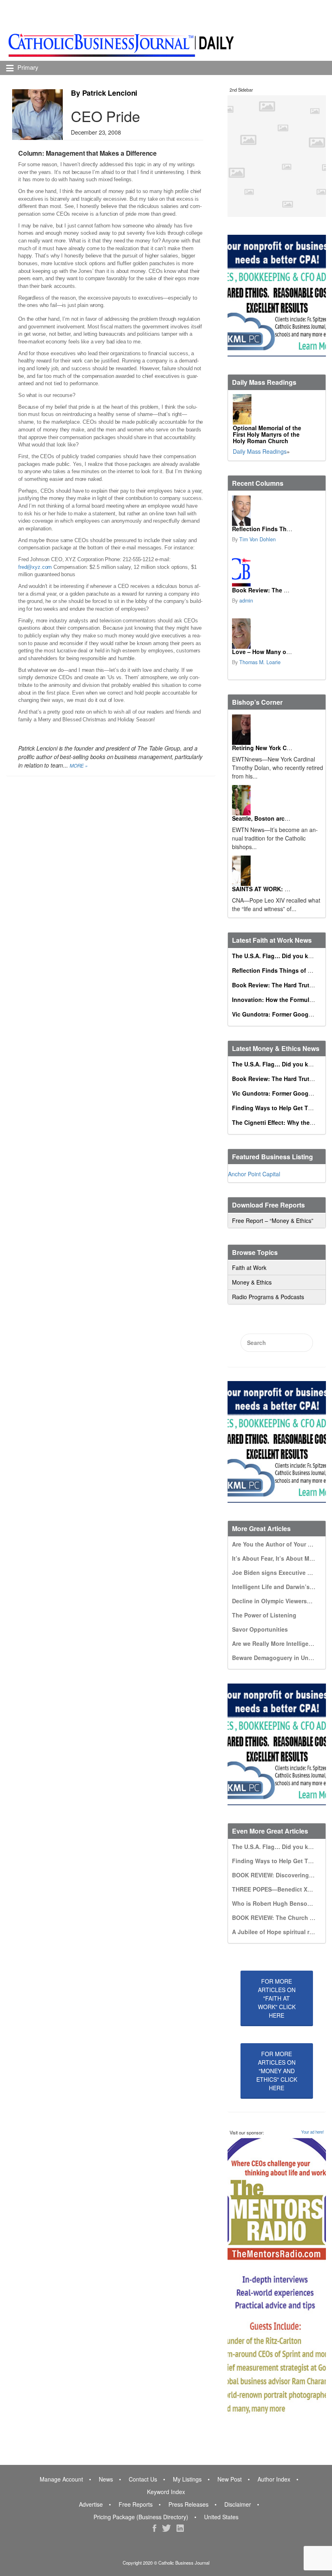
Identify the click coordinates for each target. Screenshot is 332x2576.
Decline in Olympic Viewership (274, 1601)
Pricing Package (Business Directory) (141, 2517)
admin (246, 601)
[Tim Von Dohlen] (242, 511)
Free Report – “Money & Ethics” (273, 1220)
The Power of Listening (264, 1615)
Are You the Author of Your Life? (277, 1544)
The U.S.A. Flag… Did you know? (278, 956)
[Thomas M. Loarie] (242, 634)
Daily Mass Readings (260, 451)
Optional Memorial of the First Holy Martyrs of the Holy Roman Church (267, 434)
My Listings (187, 2479)
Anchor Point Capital (254, 1174)
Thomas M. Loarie (260, 662)
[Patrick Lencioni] (37, 115)
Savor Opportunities (260, 1629)
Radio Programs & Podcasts (268, 1297)
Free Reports (136, 2504)
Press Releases (188, 2504)
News (106, 2479)
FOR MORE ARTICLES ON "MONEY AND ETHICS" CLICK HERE (277, 2071)
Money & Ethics (252, 1282)
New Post (230, 2479)
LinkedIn (180, 2528)
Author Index (274, 2479)
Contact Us (143, 2479)
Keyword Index (166, 2492)
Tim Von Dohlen (258, 539)
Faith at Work (249, 1268)
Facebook (154, 2528)
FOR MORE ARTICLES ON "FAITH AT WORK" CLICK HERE (277, 1998)
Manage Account (61, 2479)
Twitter (166, 2528)
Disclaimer (238, 2504)
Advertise (91, 2504)
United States (221, 2517)
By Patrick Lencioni (104, 93)
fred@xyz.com (35, 567)
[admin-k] (242, 572)
